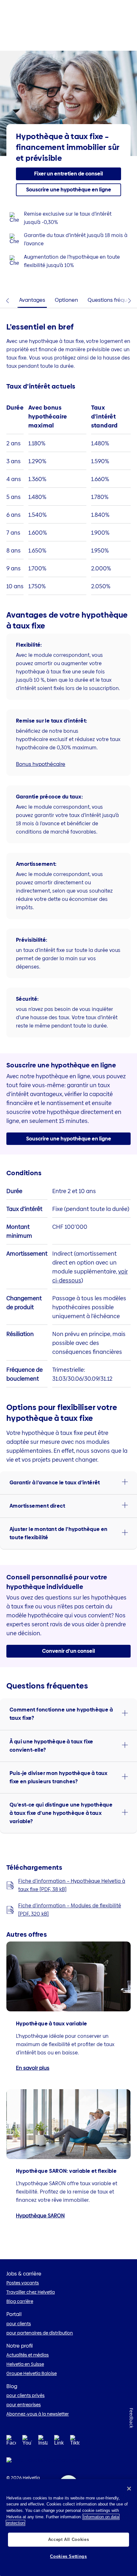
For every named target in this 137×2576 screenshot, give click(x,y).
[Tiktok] (75, 2448)
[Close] (129, 2489)
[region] (68, 2528)
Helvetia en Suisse (25, 2364)
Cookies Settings (68, 2556)
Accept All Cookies (69, 2539)
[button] (68, 174)
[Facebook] (11, 2442)
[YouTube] (27, 2442)
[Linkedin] (59, 2442)
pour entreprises (24, 2405)
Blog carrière (20, 2301)
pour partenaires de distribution (40, 2333)
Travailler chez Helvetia (31, 2292)
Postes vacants (23, 2283)
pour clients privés (25, 2395)
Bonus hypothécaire (41, 764)
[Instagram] (43, 2442)
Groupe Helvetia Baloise (32, 2373)
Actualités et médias (28, 2355)
